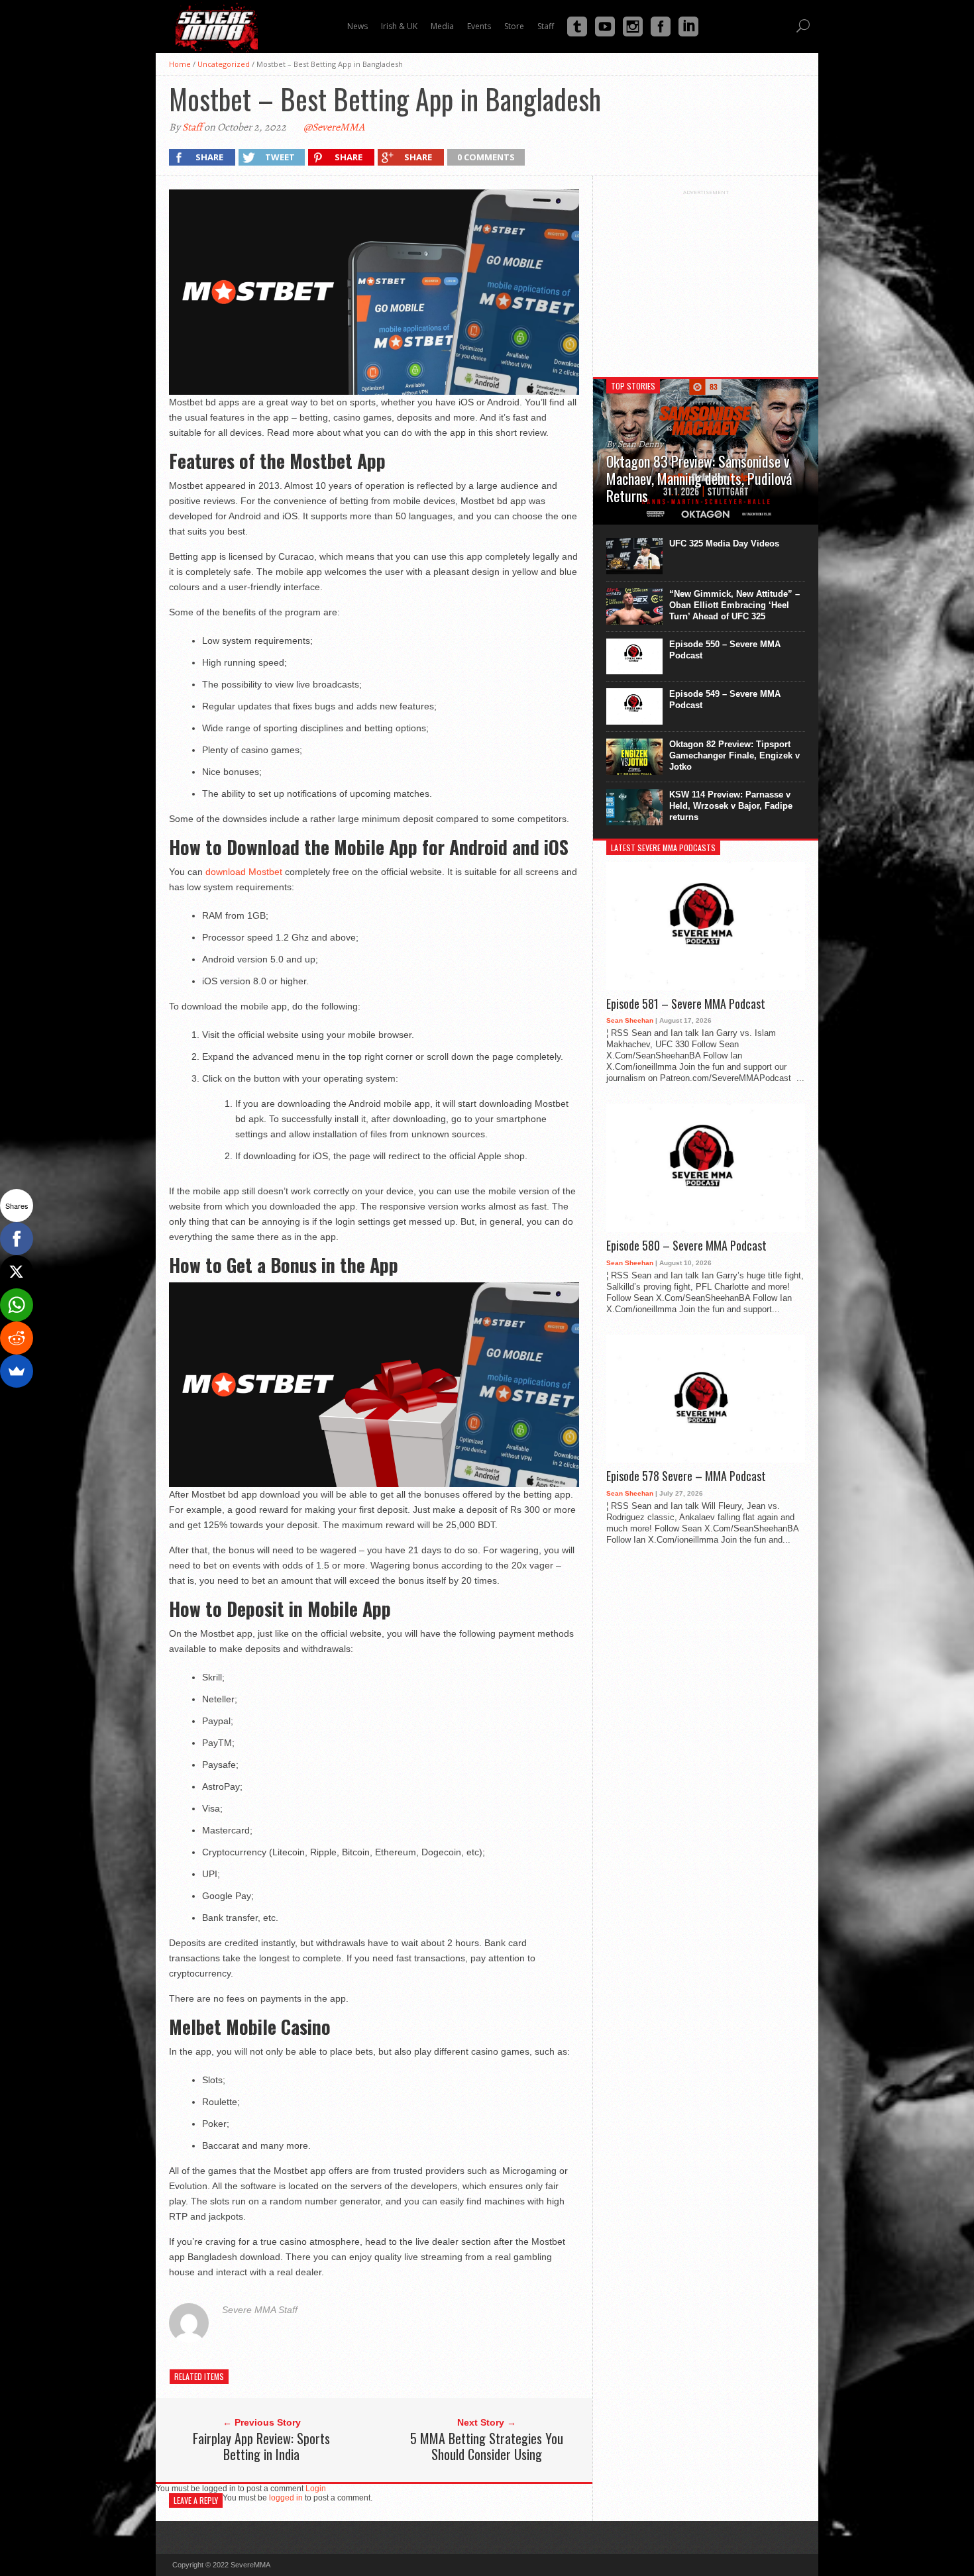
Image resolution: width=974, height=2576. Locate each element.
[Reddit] (17, 1338)
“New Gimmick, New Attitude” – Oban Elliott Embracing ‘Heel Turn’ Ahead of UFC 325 (734, 605)
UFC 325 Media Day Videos (724, 543)
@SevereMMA (334, 127)
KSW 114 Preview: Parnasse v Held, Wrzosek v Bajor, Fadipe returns (731, 806)
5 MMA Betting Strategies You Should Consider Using (487, 2446)
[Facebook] (17, 1239)
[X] (17, 1272)
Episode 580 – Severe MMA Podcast (686, 1246)
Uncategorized (224, 64)
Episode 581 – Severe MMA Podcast (686, 1004)
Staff (192, 127)
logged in (286, 2498)
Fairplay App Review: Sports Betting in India (261, 2446)
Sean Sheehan (630, 1020)
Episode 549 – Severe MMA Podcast (725, 699)
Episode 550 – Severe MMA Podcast (725, 650)
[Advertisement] (706, 278)
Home (180, 64)
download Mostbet (244, 872)
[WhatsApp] (17, 1305)
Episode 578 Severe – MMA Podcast (686, 1476)
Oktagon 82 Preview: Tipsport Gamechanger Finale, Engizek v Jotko (734, 755)
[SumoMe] (17, 1371)
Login (316, 2489)
